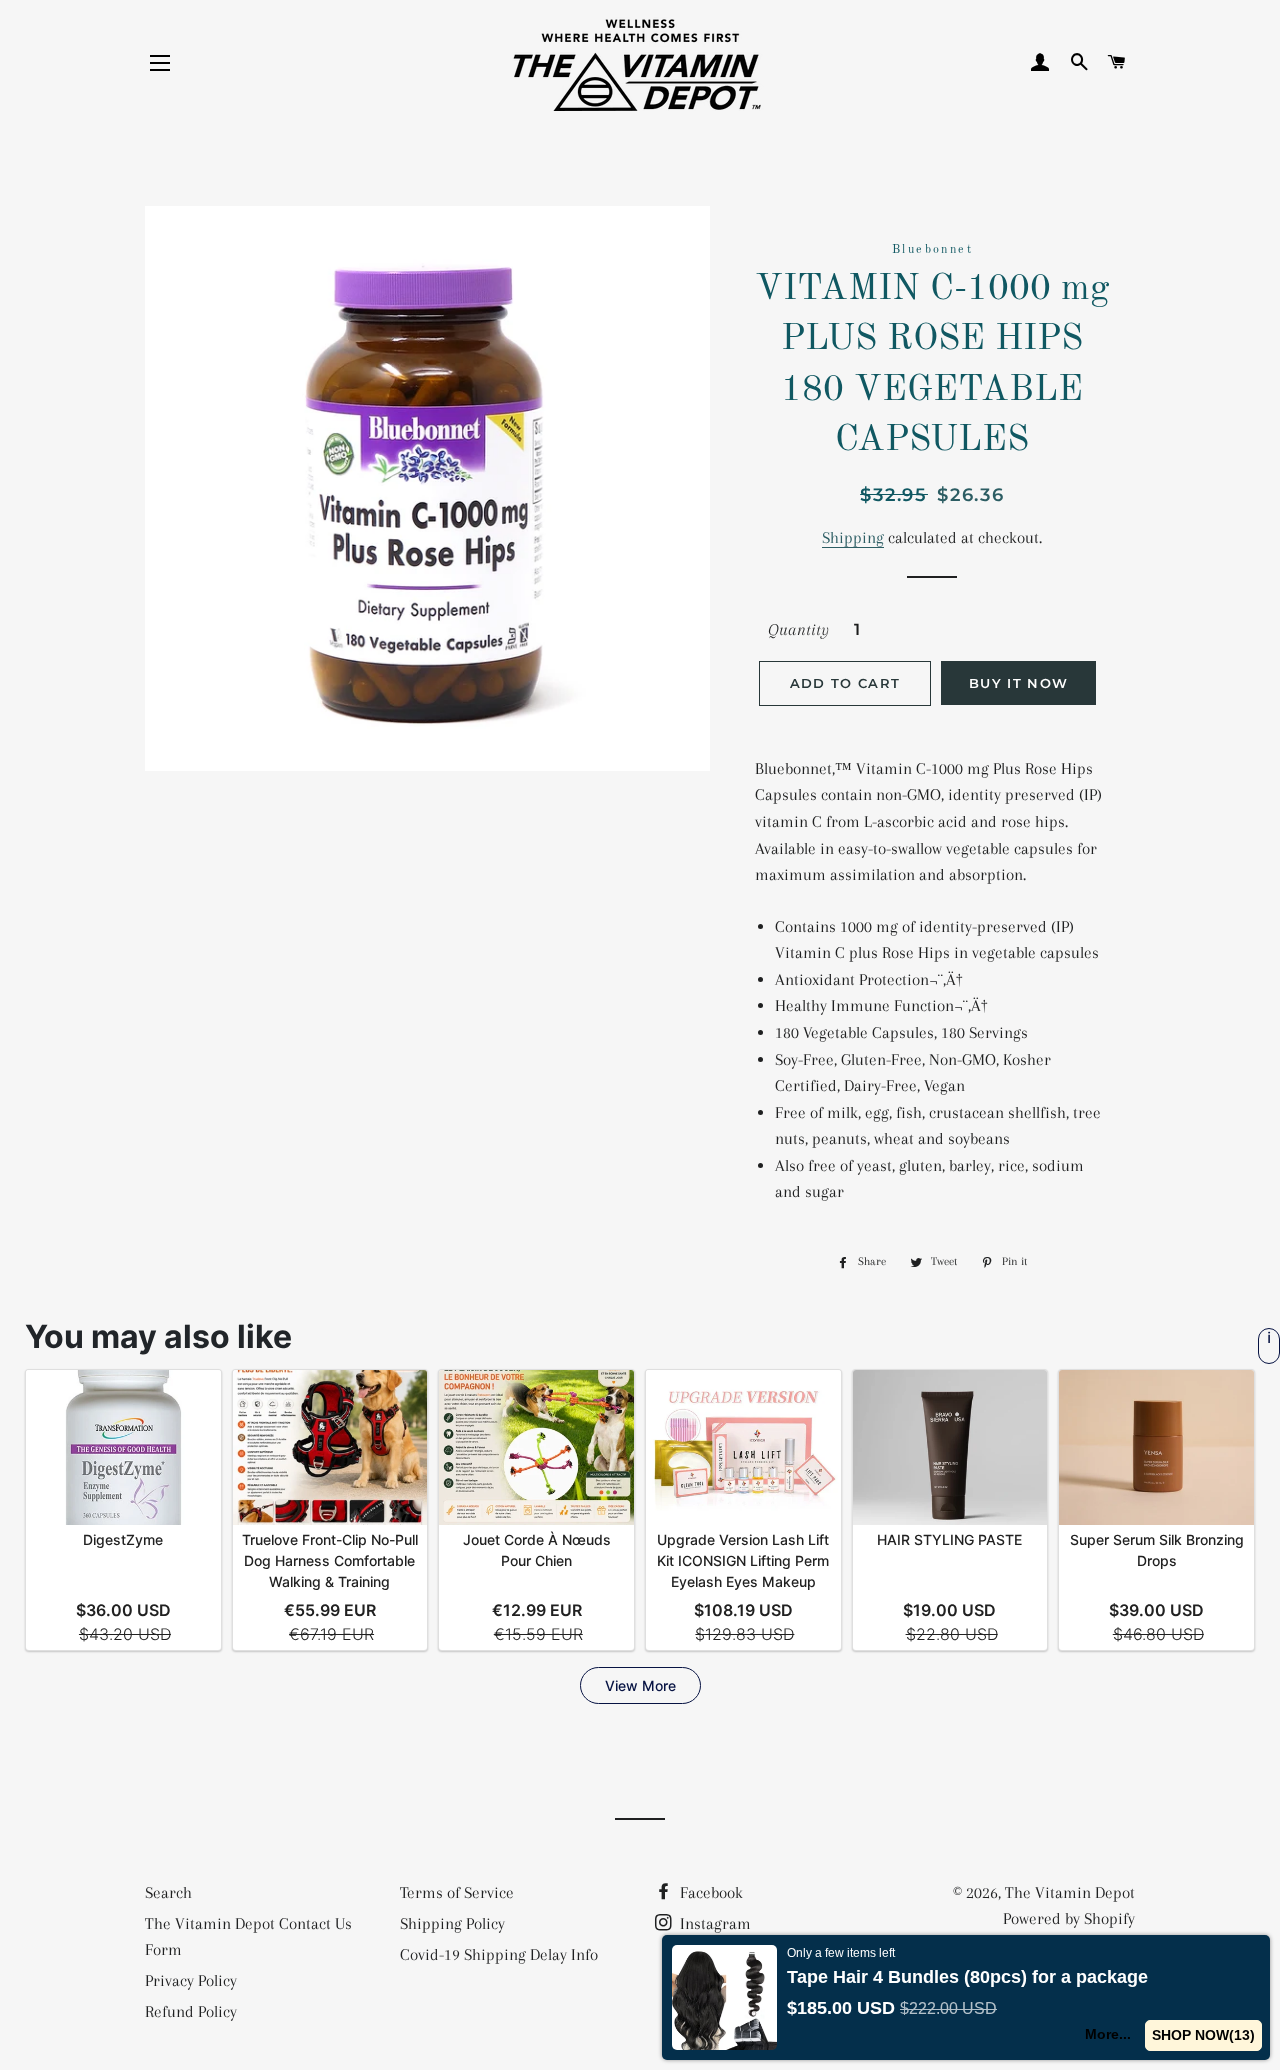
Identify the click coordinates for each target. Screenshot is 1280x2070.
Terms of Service (457, 1892)
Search (168, 1892)
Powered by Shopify (1069, 1918)
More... (1108, 2034)
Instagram (713, 1923)
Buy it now (1018, 683)
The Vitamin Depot (1070, 1892)
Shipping (853, 537)
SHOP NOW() (1203, 2035)
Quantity (798, 629)
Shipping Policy (452, 1923)
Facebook (709, 1892)
